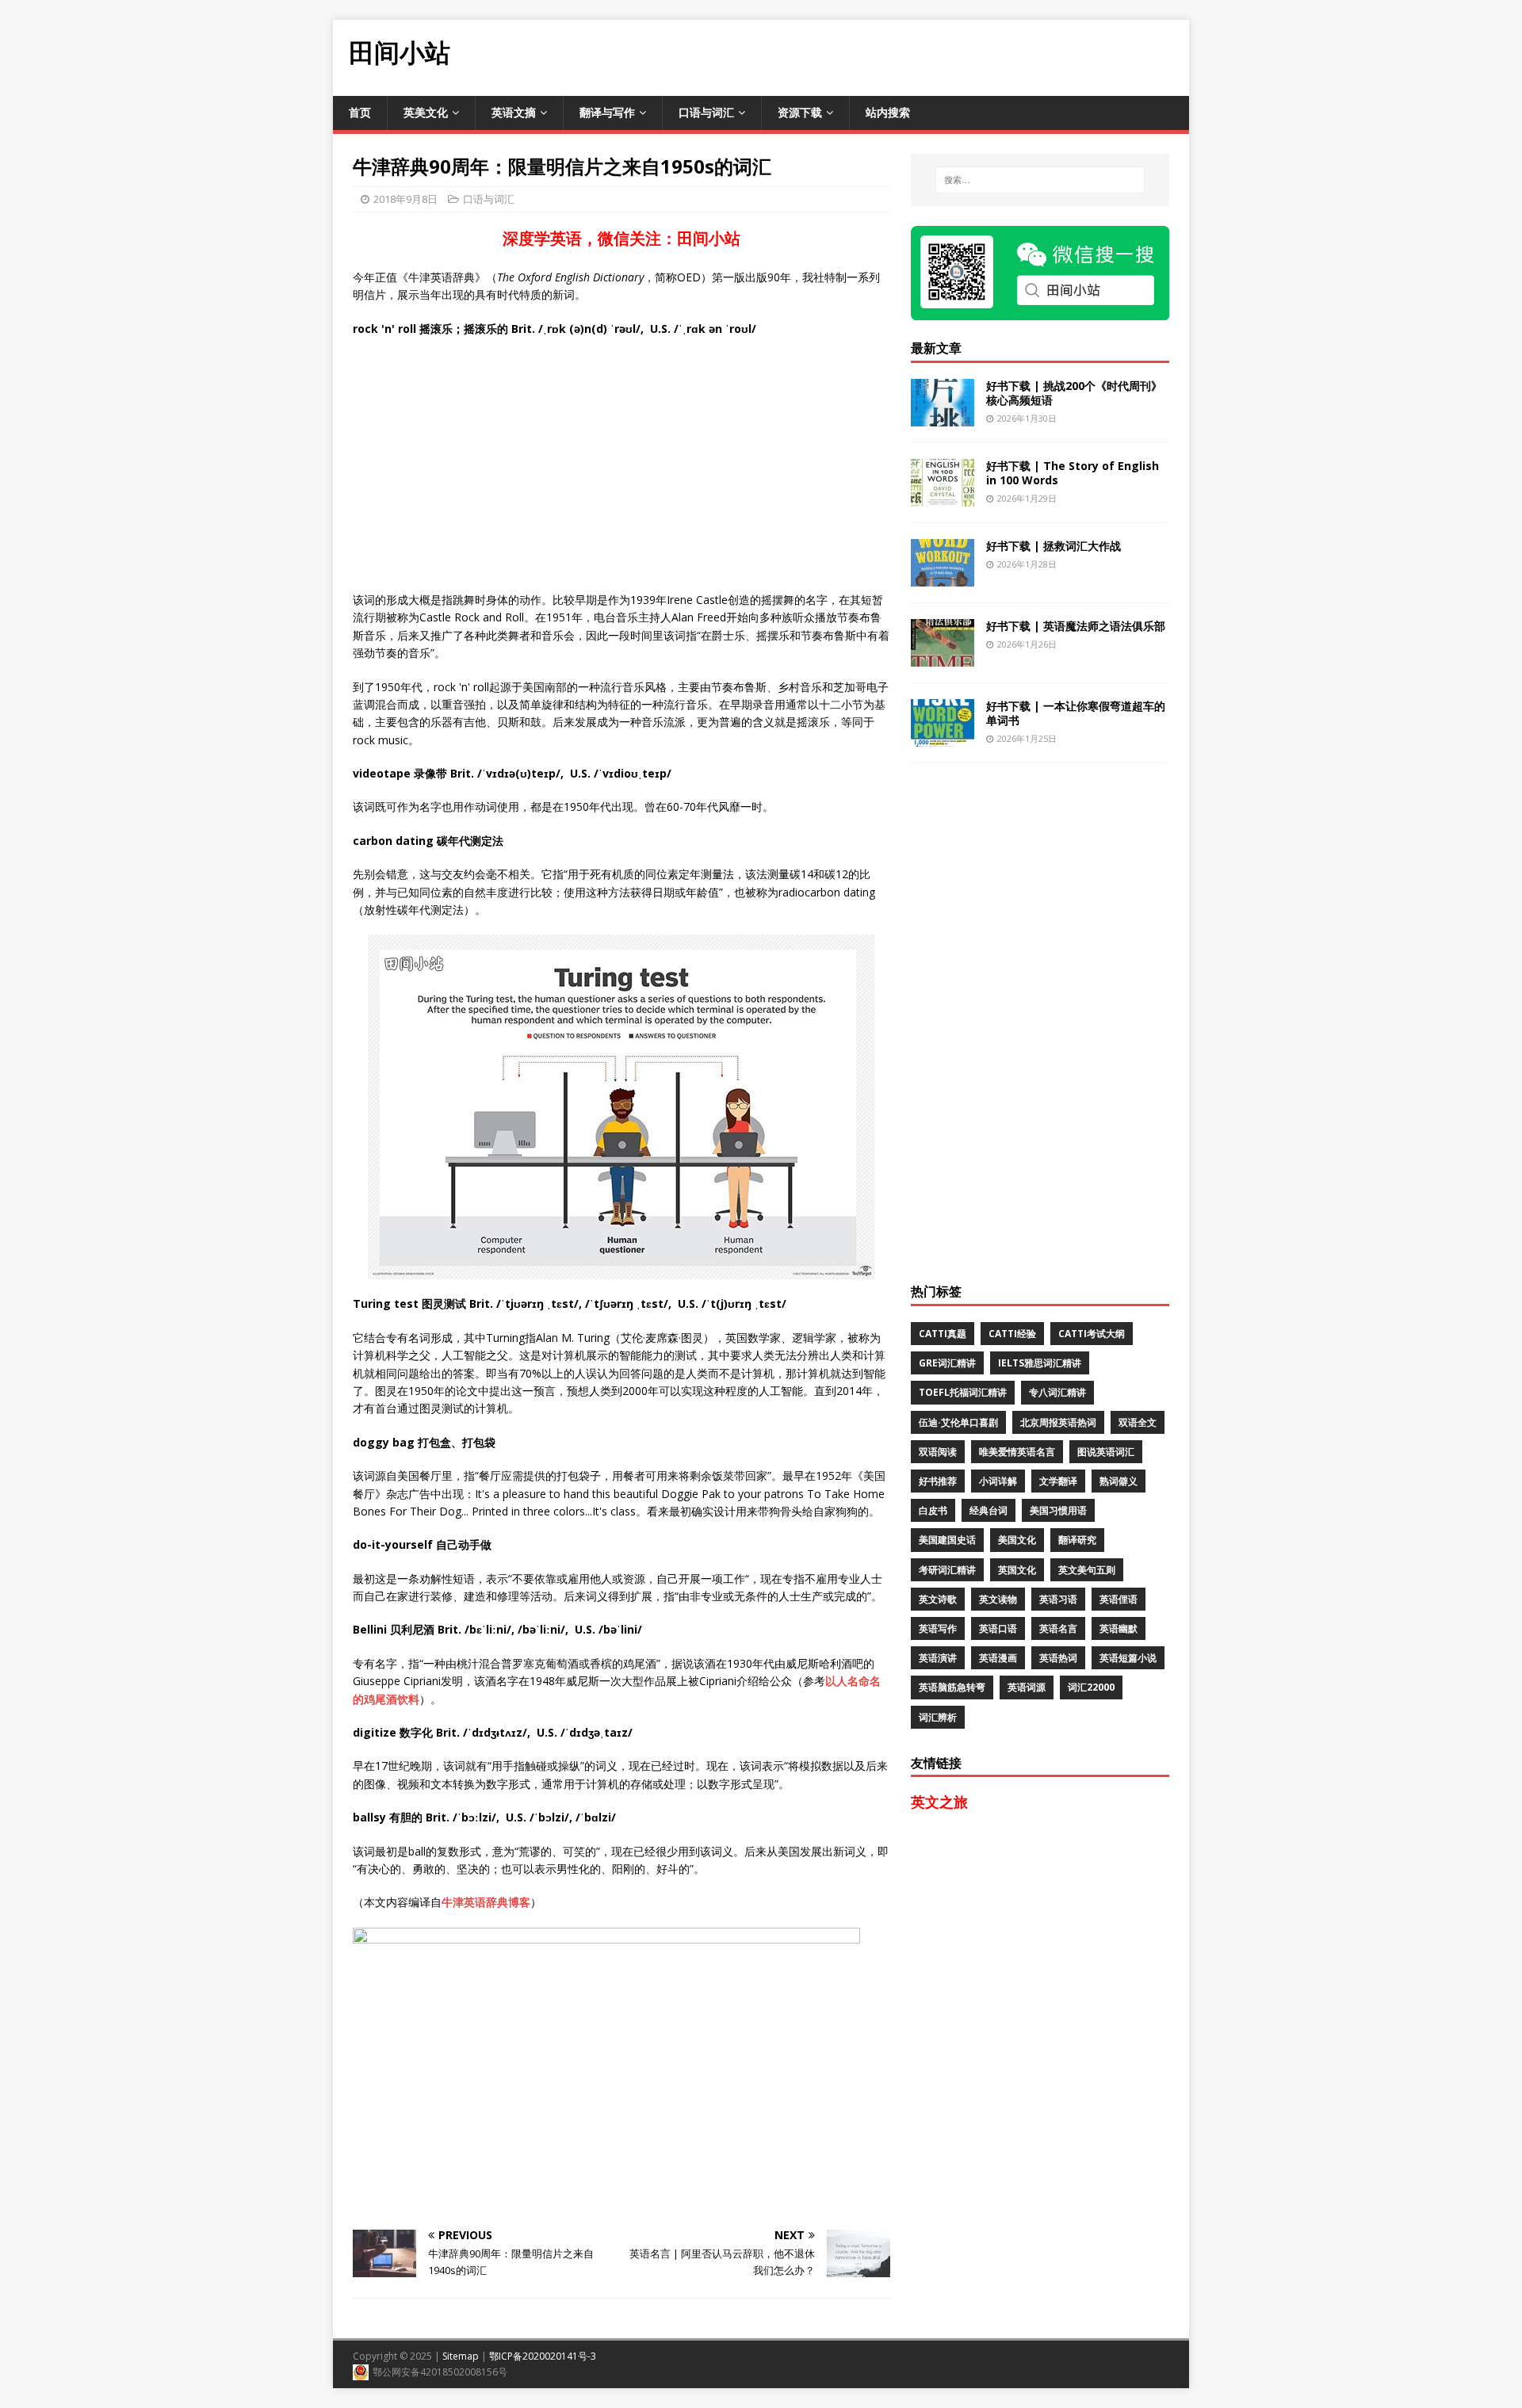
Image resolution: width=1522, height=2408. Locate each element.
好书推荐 (938, 1481)
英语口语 (998, 1628)
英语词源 (1027, 1687)
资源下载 (800, 112)
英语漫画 (998, 1658)
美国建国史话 (947, 1540)
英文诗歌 (938, 1599)
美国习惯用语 (1058, 1510)
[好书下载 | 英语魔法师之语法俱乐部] (943, 657)
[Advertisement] (901, 55)
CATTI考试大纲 (1092, 1334)
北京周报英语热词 (1058, 1422)
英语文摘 (514, 112)
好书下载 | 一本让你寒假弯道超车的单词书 (1076, 713)
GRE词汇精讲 (947, 1363)
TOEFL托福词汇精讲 (963, 1392)
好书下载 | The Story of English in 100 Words (1073, 473)
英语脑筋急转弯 (952, 1687)
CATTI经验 (1012, 1334)
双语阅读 (938, 1452)
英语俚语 (1119, 1599)
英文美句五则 (1087, 1570)
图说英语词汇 (1106, 1452)
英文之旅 (939, 1802)
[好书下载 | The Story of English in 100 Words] (943, 497)
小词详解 (998, 1481)
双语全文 (1138, 1422)
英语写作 (938, 1628)
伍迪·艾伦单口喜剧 (958, 1422)
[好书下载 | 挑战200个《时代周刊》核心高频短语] (943, 417)
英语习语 (1058, 1599)
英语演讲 (938, 1658)
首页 (360, 112)
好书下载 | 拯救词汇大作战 (1054, 546)
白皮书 (933, 1510)
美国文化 (1017, 1540)
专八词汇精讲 (1057, 1392)
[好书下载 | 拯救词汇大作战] (943, 577)
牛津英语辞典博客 (486, 1902)
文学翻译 (1058, 1481)
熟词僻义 (1119, 1481)
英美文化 (426, 112)
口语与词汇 (706, 112)
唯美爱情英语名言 (1017, 1452)
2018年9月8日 (405, 199)
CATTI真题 (943, 1334)
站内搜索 (888, 112)
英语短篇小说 (1128, 1658)
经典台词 (989, 1510)
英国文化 (1017, 1570)
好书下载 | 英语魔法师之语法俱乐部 (1076, 626)
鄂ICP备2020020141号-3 (543, 2356)
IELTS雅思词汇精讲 (1040, 1363)
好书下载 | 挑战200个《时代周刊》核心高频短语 (1074, 393)
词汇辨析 (938, 1717)
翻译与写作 (607, 112)
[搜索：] (1040, 180)
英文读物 (998, 1599)
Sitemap (461, 2356)
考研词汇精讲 (947, 1570)
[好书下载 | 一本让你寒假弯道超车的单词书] (943, 737)
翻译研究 (1077, 1540)
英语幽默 (1119, 1628)
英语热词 (1058, 1658)
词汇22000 (1091, 1687)
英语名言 (1058, 1628)
